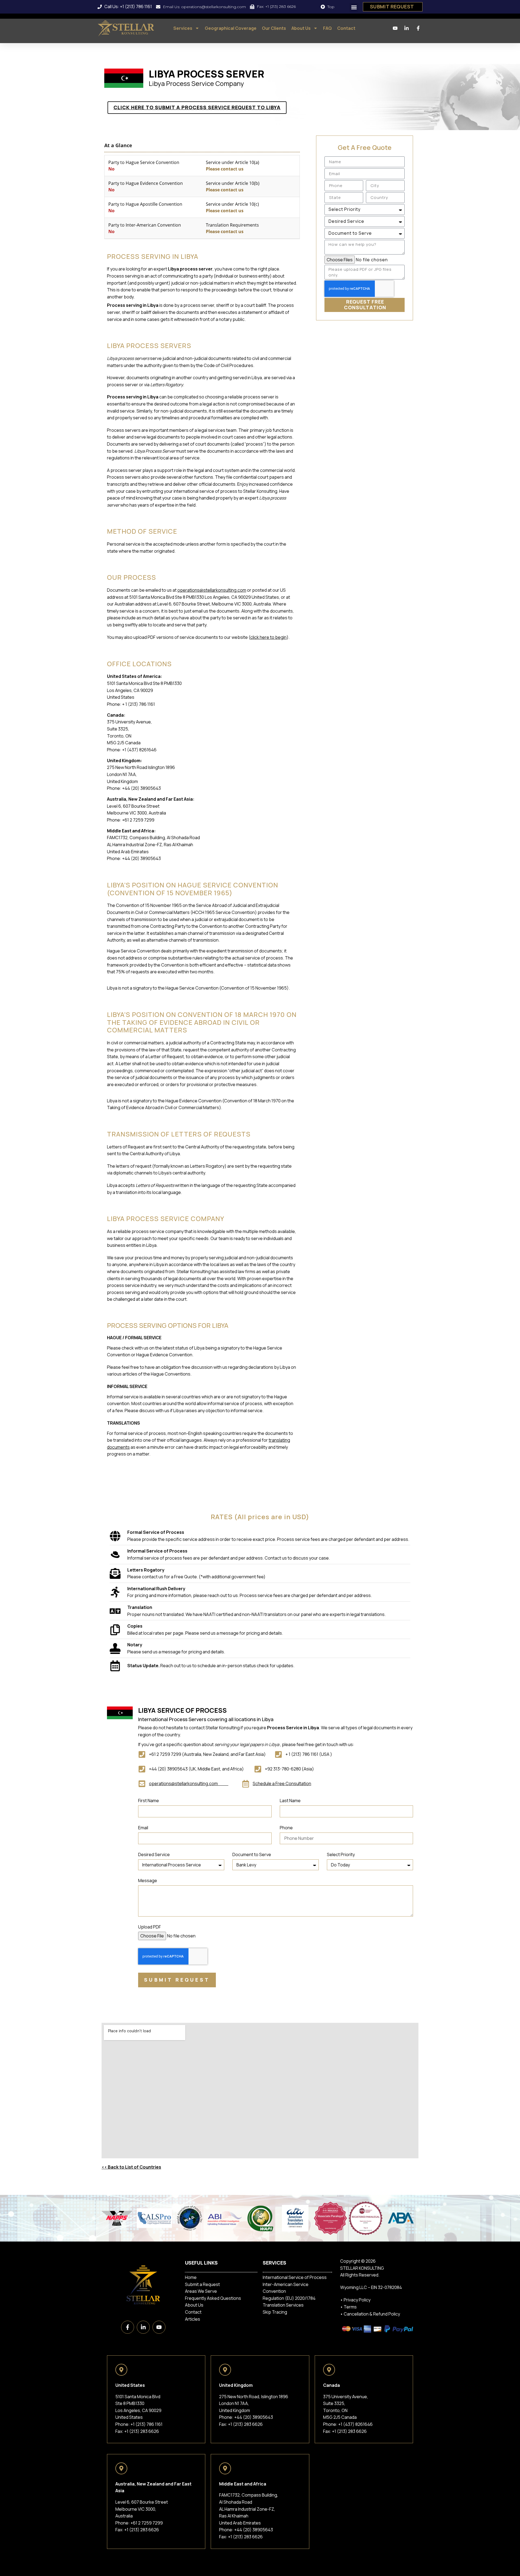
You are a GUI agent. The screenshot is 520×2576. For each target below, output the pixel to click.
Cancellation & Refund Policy (372, 2314)
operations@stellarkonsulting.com (212, 590)
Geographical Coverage (231, 28)
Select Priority (341, 1855)
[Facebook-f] (128, 2327)
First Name (149, 1801)
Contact (346, 28)
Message (148, 1881)
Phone (286, 1828)
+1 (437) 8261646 (355, 2424)
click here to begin (268, 637)
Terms (350, 2307)
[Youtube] (159, 2327)
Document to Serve (252, 1855)
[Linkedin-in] (143, 2327)
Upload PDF (149, 1927)
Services (183, 28)
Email (143, 1828)
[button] (354, 7)
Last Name (290, 1801)
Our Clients (274, 28)
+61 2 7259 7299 (147, 2523)
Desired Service (154, 1855)
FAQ (327, 28)
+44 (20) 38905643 (254, 2417)
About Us (301, 28)
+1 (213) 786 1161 (147, 2424)
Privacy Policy (357, 2300)
